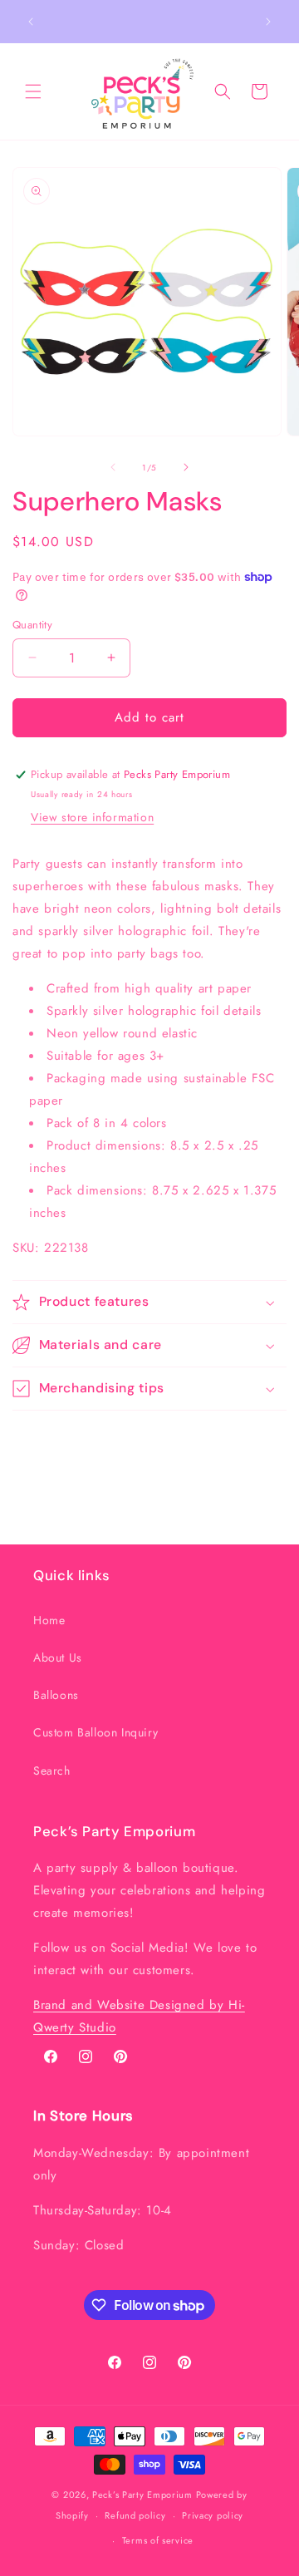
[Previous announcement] (31, 22)
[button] (33, 91)
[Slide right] (186, 467)
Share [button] (44, 1441)
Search (52, 1771)
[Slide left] (113, 467)
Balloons (56, 1695)
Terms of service (158, 2540)
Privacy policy (213, 2515)
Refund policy (135, 2515)
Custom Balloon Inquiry (96, 1732)
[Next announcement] (268, 22)
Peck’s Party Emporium (142, 2495)
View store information (92, 817)
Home (49, 1620)
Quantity (32, 625)
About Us (58, 1657)
